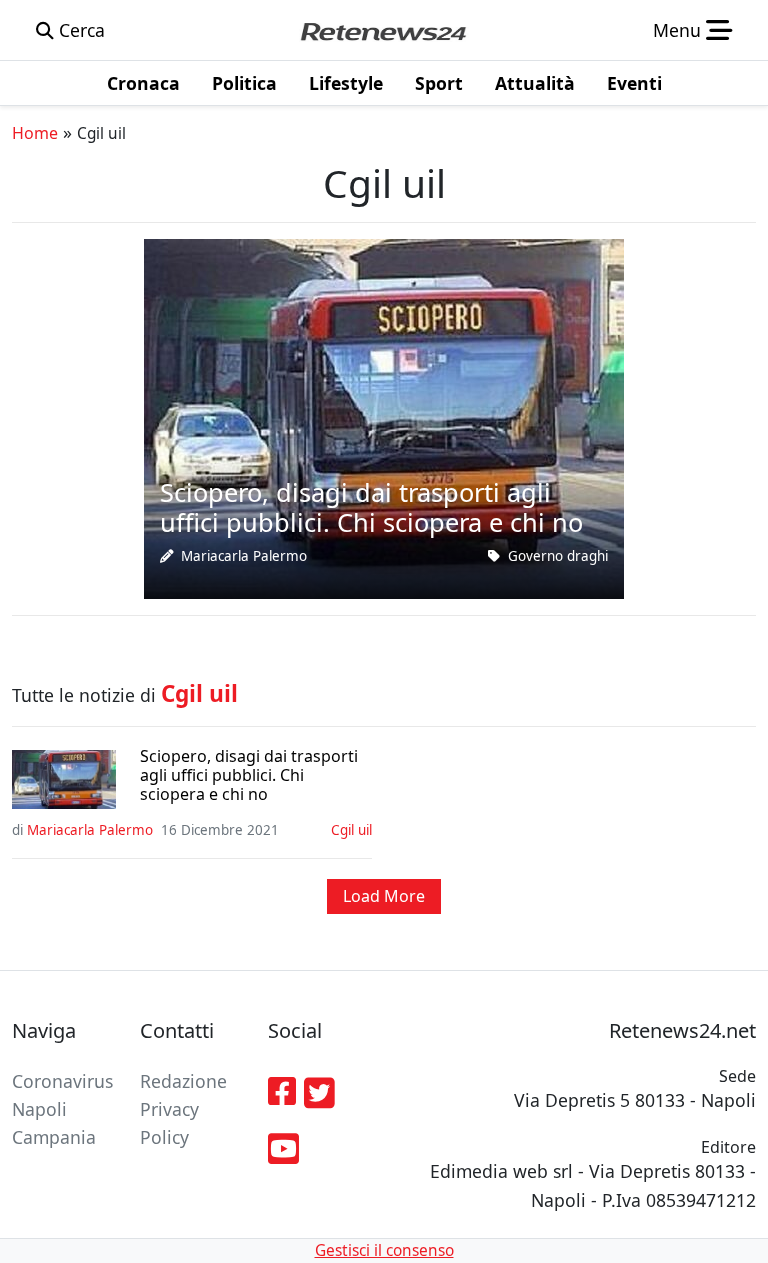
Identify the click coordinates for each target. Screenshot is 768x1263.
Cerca (79, 30)
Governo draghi (558, 556)
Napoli (39, 1109)
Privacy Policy (169, 1123)
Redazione (183, 1081)
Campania (54, 1137)
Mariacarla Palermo (244, 556)
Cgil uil (351, 830)
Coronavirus (62, 1081)
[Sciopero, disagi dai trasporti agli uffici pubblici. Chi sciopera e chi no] (384, 417)
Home (35, 133)
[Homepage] (383, 30)
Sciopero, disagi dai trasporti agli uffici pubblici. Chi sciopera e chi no (249, 776)
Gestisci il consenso (384, 1250)
